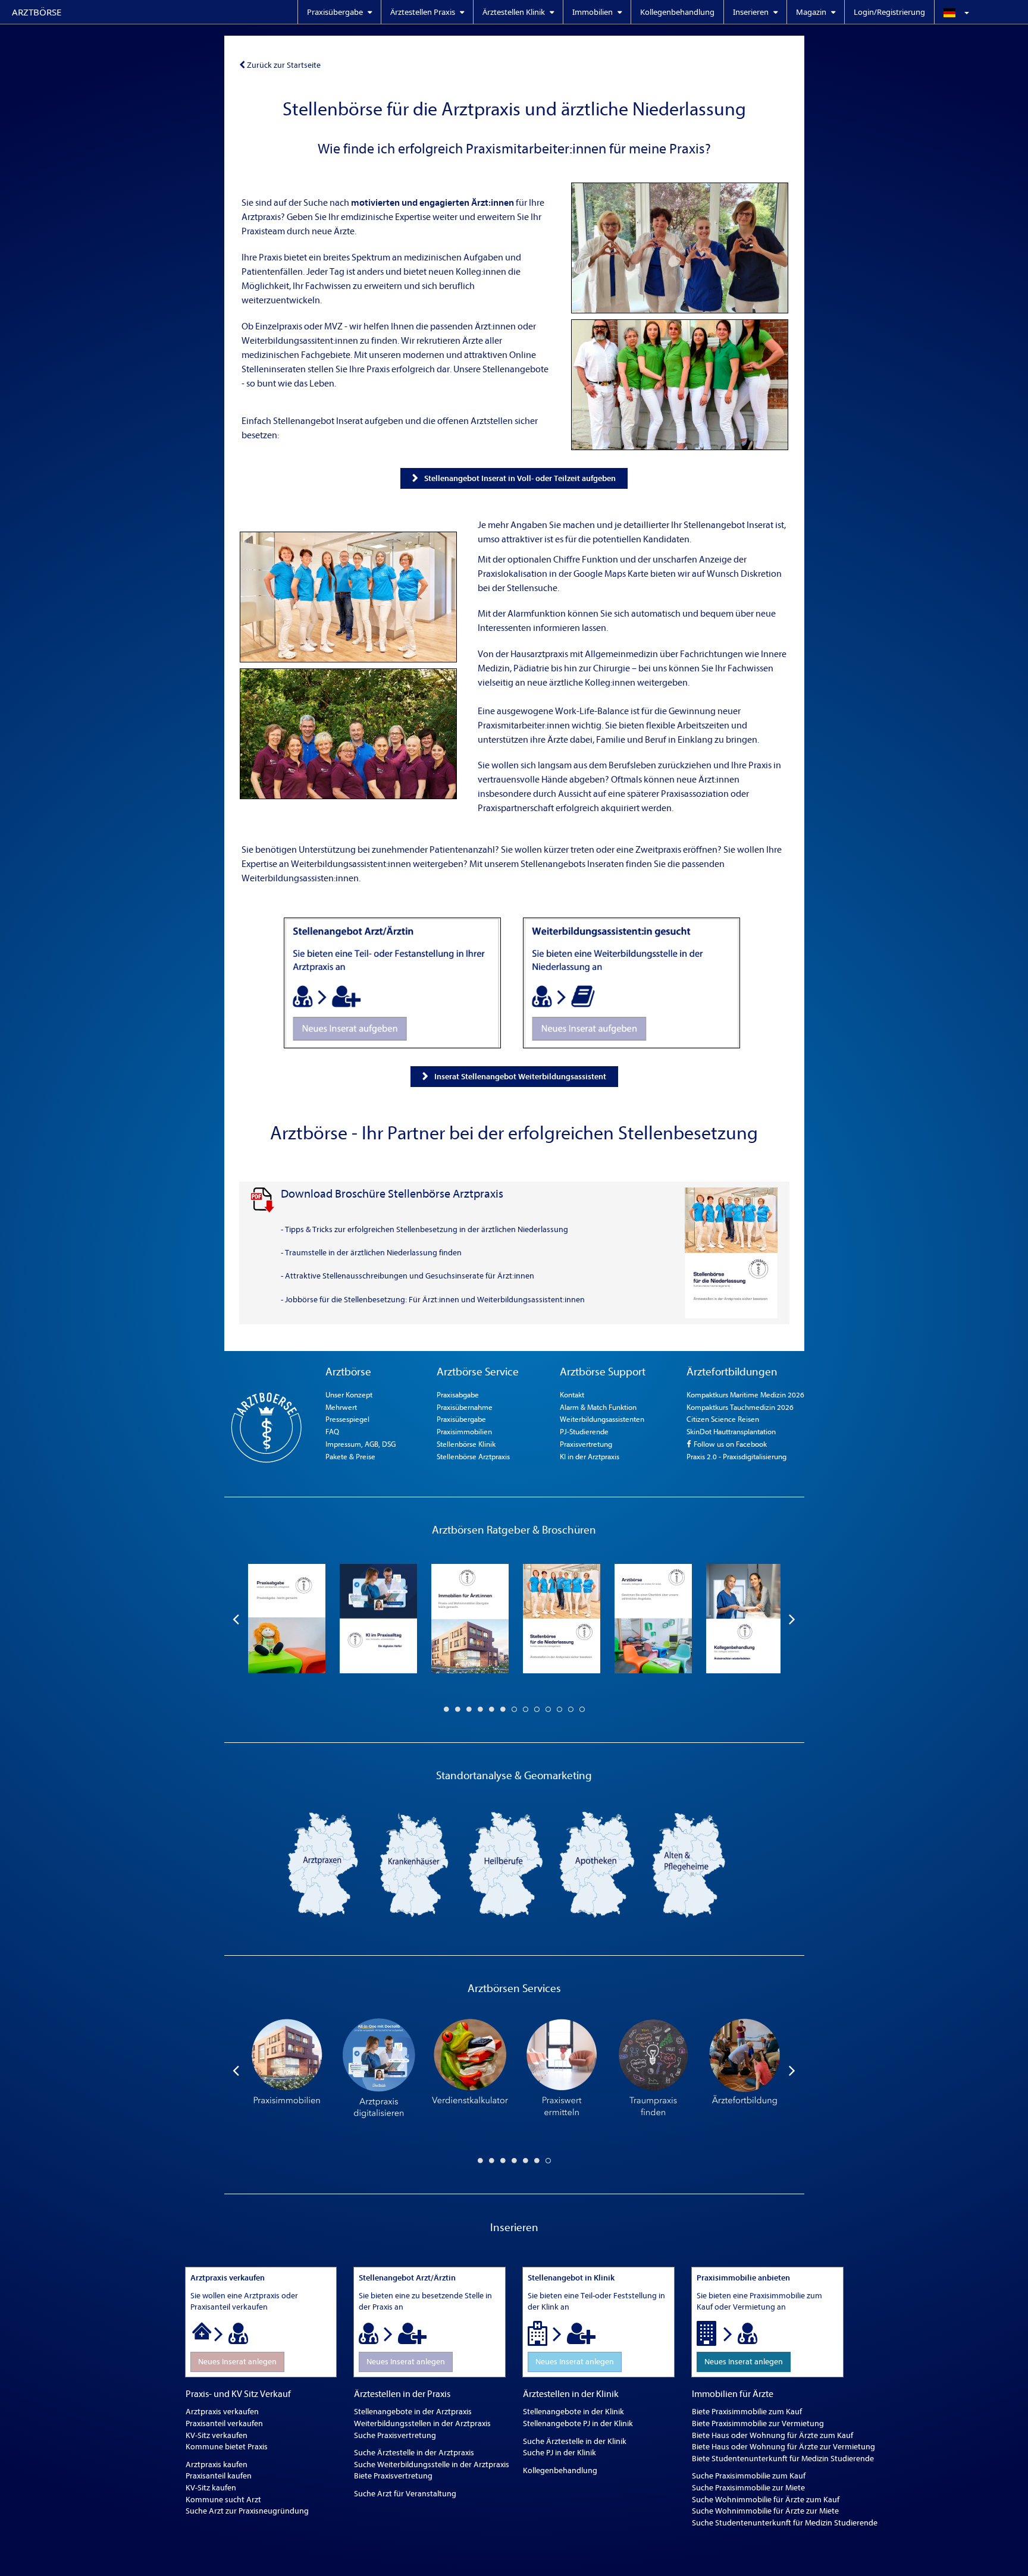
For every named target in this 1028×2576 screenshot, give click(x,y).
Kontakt (572, 1395)
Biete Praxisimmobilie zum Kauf (747, 2412)
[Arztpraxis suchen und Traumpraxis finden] (653, 2070)
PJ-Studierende (584, 1432)
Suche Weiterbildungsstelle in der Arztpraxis (432, 2465)
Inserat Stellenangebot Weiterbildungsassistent (520, 1077)
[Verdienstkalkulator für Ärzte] (470, 2070)
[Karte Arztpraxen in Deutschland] (322, 1864)
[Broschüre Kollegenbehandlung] (745, 1619)
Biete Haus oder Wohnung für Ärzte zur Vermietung (783, 2447)
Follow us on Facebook (729, 1444)
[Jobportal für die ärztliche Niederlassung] (348, 734)
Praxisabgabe (458, 1395)
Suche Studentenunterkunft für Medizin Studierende (785, 2523)
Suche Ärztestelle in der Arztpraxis (414, 2453)
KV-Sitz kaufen (211, 2488)
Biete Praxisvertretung (393, 2476)
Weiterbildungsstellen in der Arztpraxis (422, 2423)
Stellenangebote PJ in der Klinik (578, 2423)
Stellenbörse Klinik (466, 1444)
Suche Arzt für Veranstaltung (405, 2494)
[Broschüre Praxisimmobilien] (470, 1619)
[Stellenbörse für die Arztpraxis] (680, 385)
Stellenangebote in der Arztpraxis (413, 2412)
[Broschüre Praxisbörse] (653, 1619)
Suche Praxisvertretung (395, 2435)
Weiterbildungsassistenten (602, 1419)
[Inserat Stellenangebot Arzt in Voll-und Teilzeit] (392, 983)
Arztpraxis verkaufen (222, 2412)
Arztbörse (37, 12)
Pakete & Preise (350, 1457)
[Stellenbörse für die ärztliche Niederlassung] (680, 248)
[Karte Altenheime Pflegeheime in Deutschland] (689, 1864)
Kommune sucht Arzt (223, 2500)
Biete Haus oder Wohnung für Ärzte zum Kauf (772, 2435)
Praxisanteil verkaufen (224, 2423)
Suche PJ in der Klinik (560, 2453)
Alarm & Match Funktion (598, 1407)
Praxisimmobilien (464, 1432)
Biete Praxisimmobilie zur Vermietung (758, 2423)
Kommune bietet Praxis (227, 2447)
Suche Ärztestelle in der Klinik (575, 2441)
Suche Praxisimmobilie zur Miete (748, 2488)
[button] (981, 12)
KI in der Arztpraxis (590, 1457)
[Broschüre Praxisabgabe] (287, 1619)
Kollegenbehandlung (677, 12)
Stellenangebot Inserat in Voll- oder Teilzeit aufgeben (520, 478)
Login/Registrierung (889, 12)
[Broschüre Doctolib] (378, 1619)
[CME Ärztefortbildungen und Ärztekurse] (745, 2070)
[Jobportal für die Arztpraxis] (348, 597)
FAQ (332, 1432)
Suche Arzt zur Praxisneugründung (247, 2511)
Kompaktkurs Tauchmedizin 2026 (740, 1407)
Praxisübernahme (465, 1407)
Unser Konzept (349, 1395)
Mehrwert (341, 1407)
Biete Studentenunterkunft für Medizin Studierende (783, 2459)
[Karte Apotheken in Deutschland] (597, 1864)
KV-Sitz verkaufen (217, 2435)
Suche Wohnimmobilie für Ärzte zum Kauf (766, 2500)
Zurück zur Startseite (284, 65)
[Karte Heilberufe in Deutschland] (506, 1864)
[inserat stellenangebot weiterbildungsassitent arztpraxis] (631, 983)
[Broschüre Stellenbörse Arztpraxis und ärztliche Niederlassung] (562, 1619)
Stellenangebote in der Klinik (573, 2412)
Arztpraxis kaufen (217, 2465)
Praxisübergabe (461, 1419)
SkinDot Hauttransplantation (731, 1432)
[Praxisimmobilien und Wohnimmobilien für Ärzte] (287, 2070)
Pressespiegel (347, 1419)
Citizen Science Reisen (723, 1419)
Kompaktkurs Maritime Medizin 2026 (745, 1395)
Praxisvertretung (586, 1444)
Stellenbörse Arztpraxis (473, 1457)
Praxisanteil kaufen (219, 2476)
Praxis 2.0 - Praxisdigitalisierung (736, 1457)
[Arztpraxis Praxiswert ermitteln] (562, 2070)
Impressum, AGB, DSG (361, 1444)
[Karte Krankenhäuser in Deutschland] (414, 1864)
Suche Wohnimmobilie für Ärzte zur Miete (765, 2511)
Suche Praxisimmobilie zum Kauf (749, 2476)
